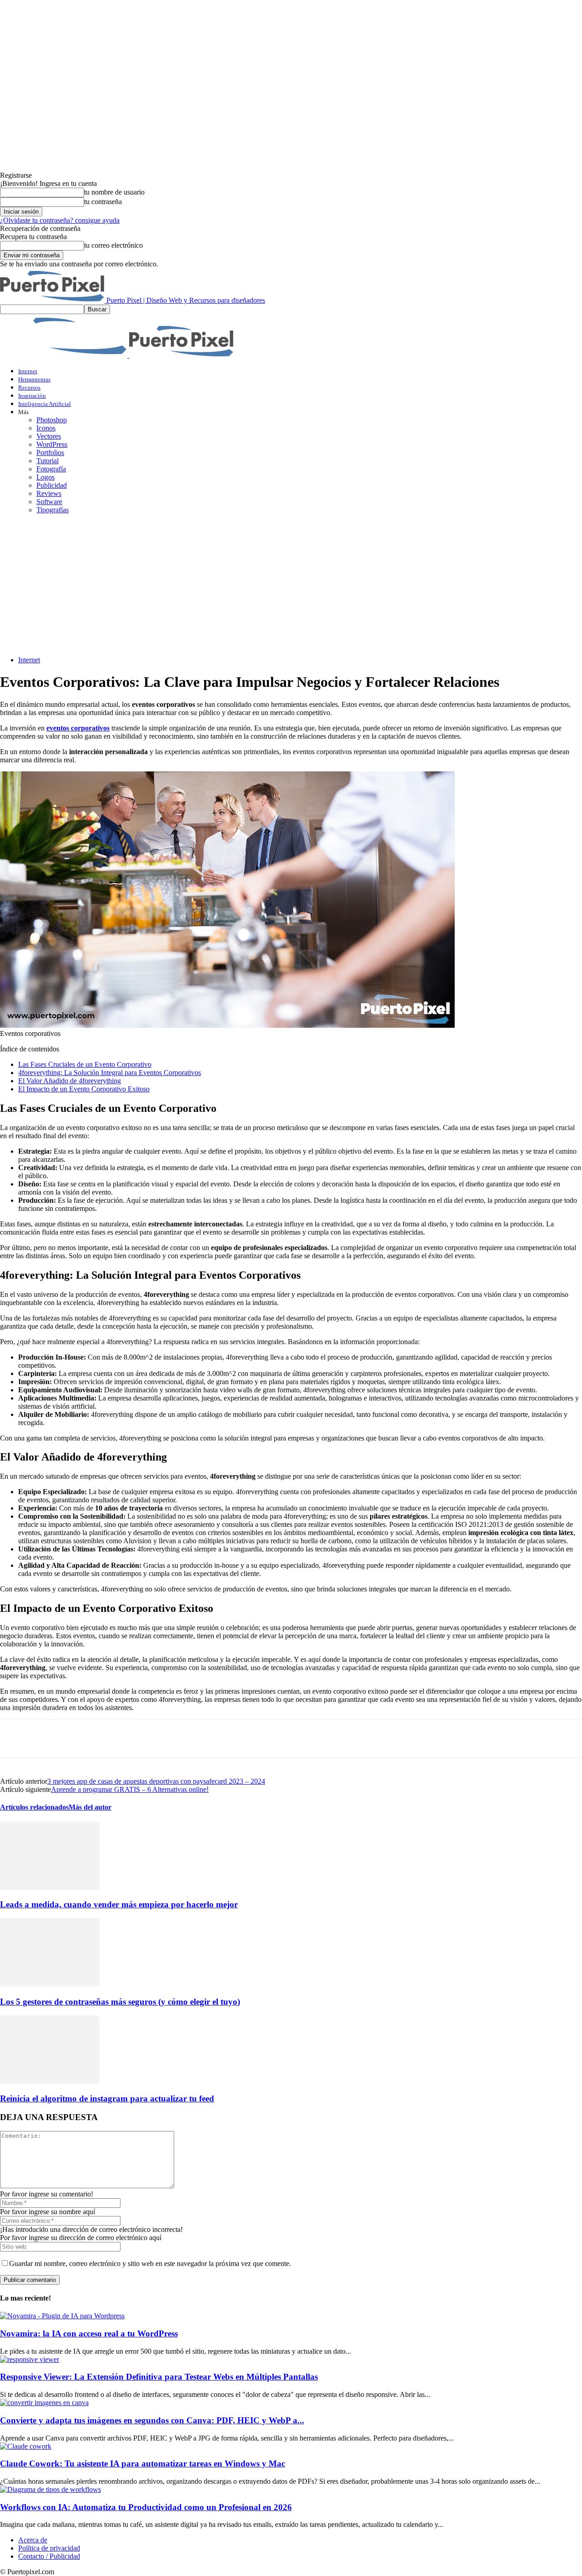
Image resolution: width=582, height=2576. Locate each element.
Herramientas (34, 379)
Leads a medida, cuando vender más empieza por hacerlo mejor (119, 1904)
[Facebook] (15, 1739)
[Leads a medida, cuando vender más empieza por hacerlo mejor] (50, 1887)
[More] (179, 1739)
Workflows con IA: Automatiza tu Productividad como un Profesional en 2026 (146, 2507)
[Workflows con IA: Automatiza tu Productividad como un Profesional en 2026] (50, 2489)
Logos (45, 477)
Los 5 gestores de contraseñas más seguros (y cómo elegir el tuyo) (120, 2002)
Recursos (29, 388)
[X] (48, 1739)
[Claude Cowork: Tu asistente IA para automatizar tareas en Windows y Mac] (26, 2446)
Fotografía (51, 469)
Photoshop (52, 420)
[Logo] (65, 355)
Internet (28, 371)
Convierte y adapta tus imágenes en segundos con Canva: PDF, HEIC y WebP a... (152, 2420)
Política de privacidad (49, 2548)
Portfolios (50, 453)
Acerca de (33, 2540)
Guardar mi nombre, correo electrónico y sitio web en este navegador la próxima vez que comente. (150, 2263)
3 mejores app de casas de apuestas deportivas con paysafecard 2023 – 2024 (156, 1781)
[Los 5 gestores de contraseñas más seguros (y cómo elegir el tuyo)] (50, 1984)
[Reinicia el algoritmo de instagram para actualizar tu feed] (50, 2081)
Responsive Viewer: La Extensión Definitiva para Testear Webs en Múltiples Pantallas (159, 2377)
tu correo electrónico (113, 245)
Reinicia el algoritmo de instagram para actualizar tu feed (107, 2098)
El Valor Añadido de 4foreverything (70, 1081)
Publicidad (52, 485)
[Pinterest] (80, 1739)
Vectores (49, 436)
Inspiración (32, 396)
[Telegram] (146, 1739)
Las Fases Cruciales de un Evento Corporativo (85, 1064)
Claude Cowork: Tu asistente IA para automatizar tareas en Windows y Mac (143, 2463)
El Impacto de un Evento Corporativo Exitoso (84, 1089)
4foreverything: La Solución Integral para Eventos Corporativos (110, 1073)
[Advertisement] (291, 585)
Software (49, 502)
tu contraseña (103, 202)
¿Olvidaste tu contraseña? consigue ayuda (60, 220)
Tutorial (48, 461)
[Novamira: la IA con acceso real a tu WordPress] (62, 2316)
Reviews (49, 493)
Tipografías (53, 510)
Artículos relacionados (34, 1807)
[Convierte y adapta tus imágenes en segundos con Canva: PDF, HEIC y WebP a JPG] (44, 2403)
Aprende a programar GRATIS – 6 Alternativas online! (130, 1789)
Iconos (46, 428)
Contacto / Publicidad (49, 2556)
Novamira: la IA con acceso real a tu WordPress (89, 2333)
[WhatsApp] (113, 1739)
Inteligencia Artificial (45, 404)
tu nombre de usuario (114, 192)
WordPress (52, 444)
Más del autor (90, 1807)
